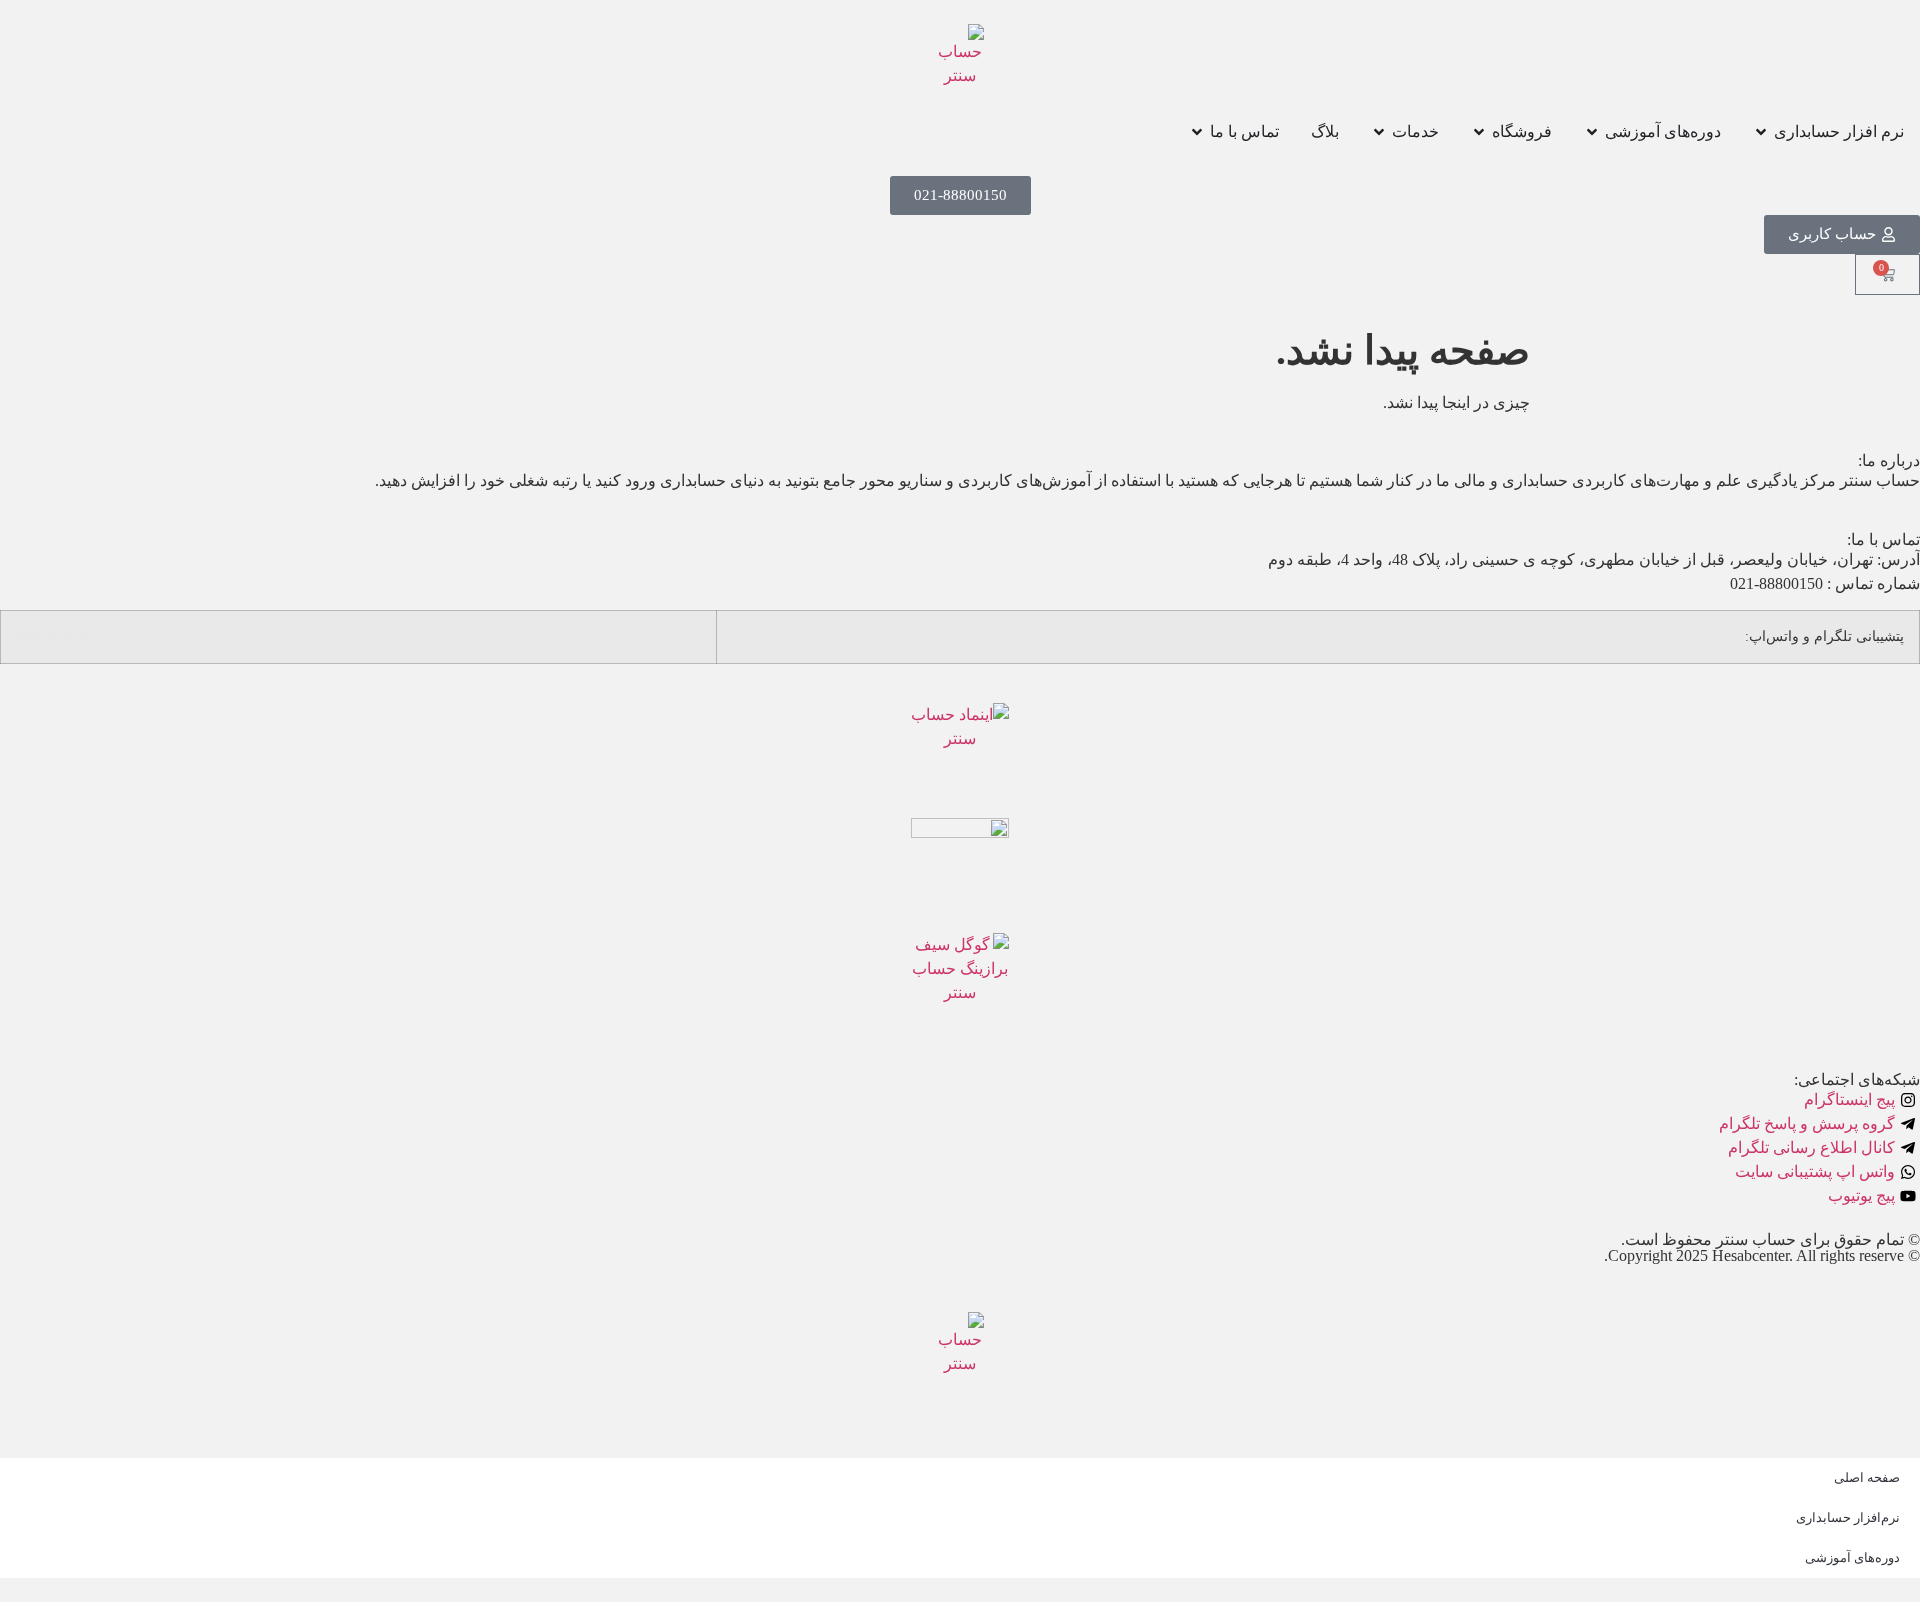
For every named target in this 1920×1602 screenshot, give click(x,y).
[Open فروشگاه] (1479, 132)
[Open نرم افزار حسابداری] (1761, 132)
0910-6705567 (57, 636)
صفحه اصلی (1867, 1477)
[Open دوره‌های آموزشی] (1592, 132)
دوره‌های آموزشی (1852, 1557)
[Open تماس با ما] (1197, 132)
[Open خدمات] (1379, 132)
